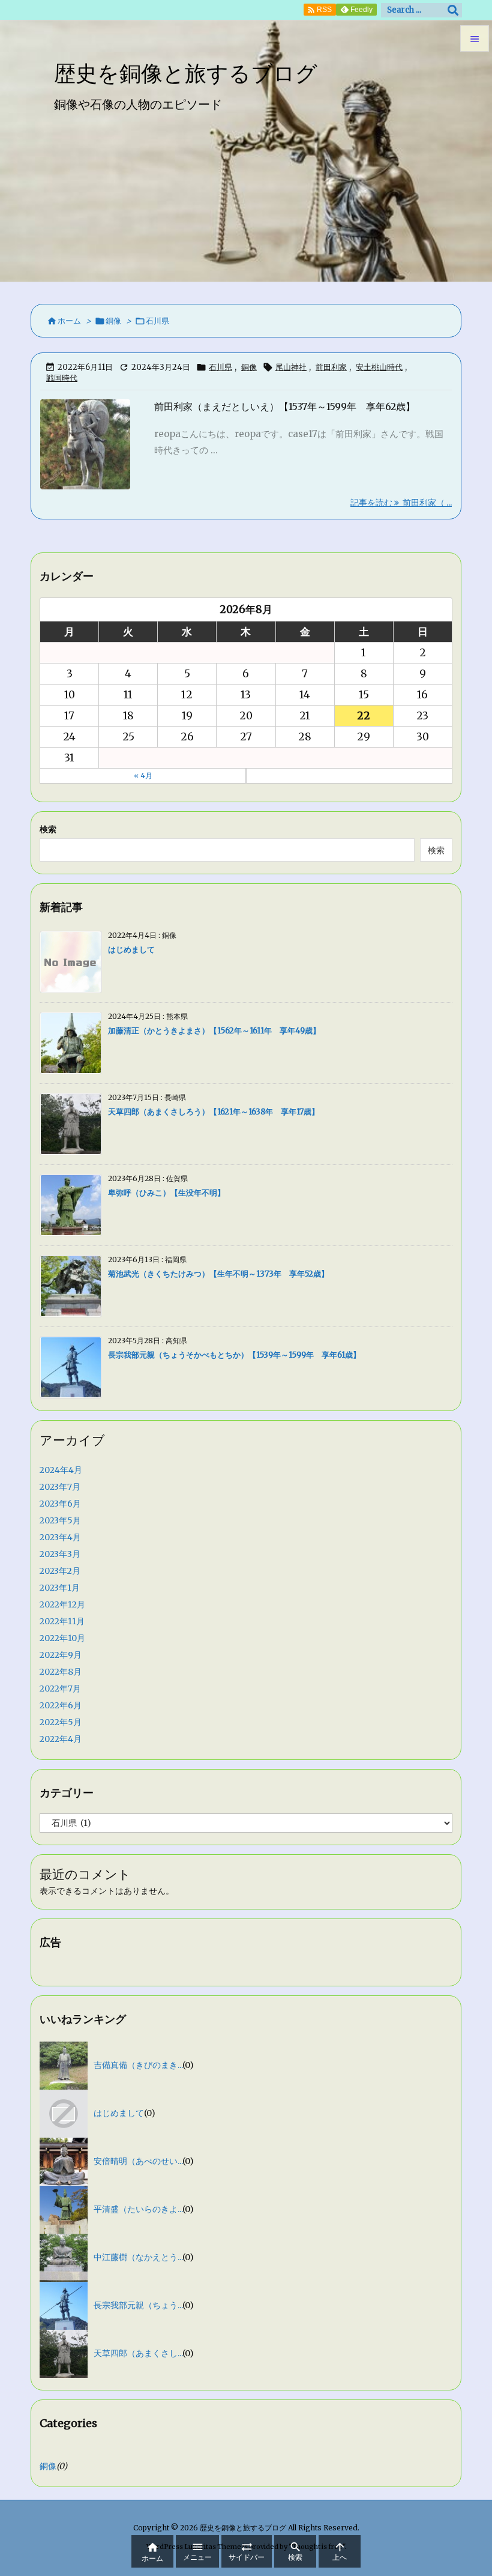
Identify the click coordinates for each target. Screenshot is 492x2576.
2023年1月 (60, 1588)
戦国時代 (62, 378)
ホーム (69, 321)
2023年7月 (60, 1487)
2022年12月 (62, 1604)
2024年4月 (61, 1470)
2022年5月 (61, 1722)
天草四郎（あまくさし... (138, 2353)
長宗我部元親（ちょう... (138, 2305)
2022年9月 (61, 1655)
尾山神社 (291, 367)
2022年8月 (61, 1672)
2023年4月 (60, 1537)
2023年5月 (60, 1520)
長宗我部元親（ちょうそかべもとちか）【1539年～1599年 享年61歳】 (234, 1355)
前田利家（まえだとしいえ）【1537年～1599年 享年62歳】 (285, 407)
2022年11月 (62, 1621)
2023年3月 (60, 1554)
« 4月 (143, 776)
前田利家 (331, 367)
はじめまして (131, 950)
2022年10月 (62, 1638)
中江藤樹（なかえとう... (138, 2257)
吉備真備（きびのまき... (138, 2065)
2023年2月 (60, 1571)
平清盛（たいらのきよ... (138, 2209)
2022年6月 (61, 1705)
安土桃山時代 (379, 367)
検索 (48, 829)
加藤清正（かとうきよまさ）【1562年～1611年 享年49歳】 (214, 1031)
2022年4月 (61, 1739)
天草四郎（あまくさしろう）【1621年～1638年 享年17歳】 (214, 1112)
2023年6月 (60, 1504)
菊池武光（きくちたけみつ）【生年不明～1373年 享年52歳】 (218, 1274)
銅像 (113, 321)
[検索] (453, 10)
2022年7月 (60, 1689)
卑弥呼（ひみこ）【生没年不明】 (166, 1193)
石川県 (220, 367)
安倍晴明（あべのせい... (138, 2161)
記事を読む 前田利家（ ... (401, 503)
